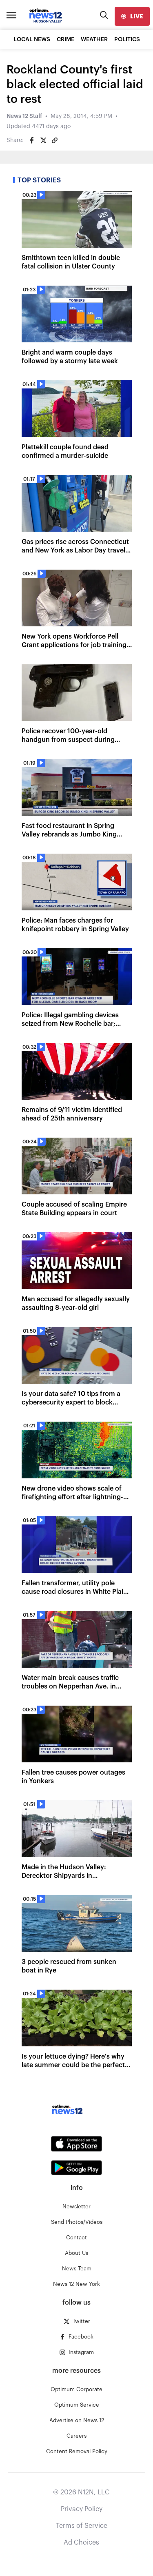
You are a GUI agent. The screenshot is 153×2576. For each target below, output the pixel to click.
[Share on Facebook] (32, 140)
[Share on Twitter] (43, 140)
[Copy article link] (55, 140)
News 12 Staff (24, 116)
